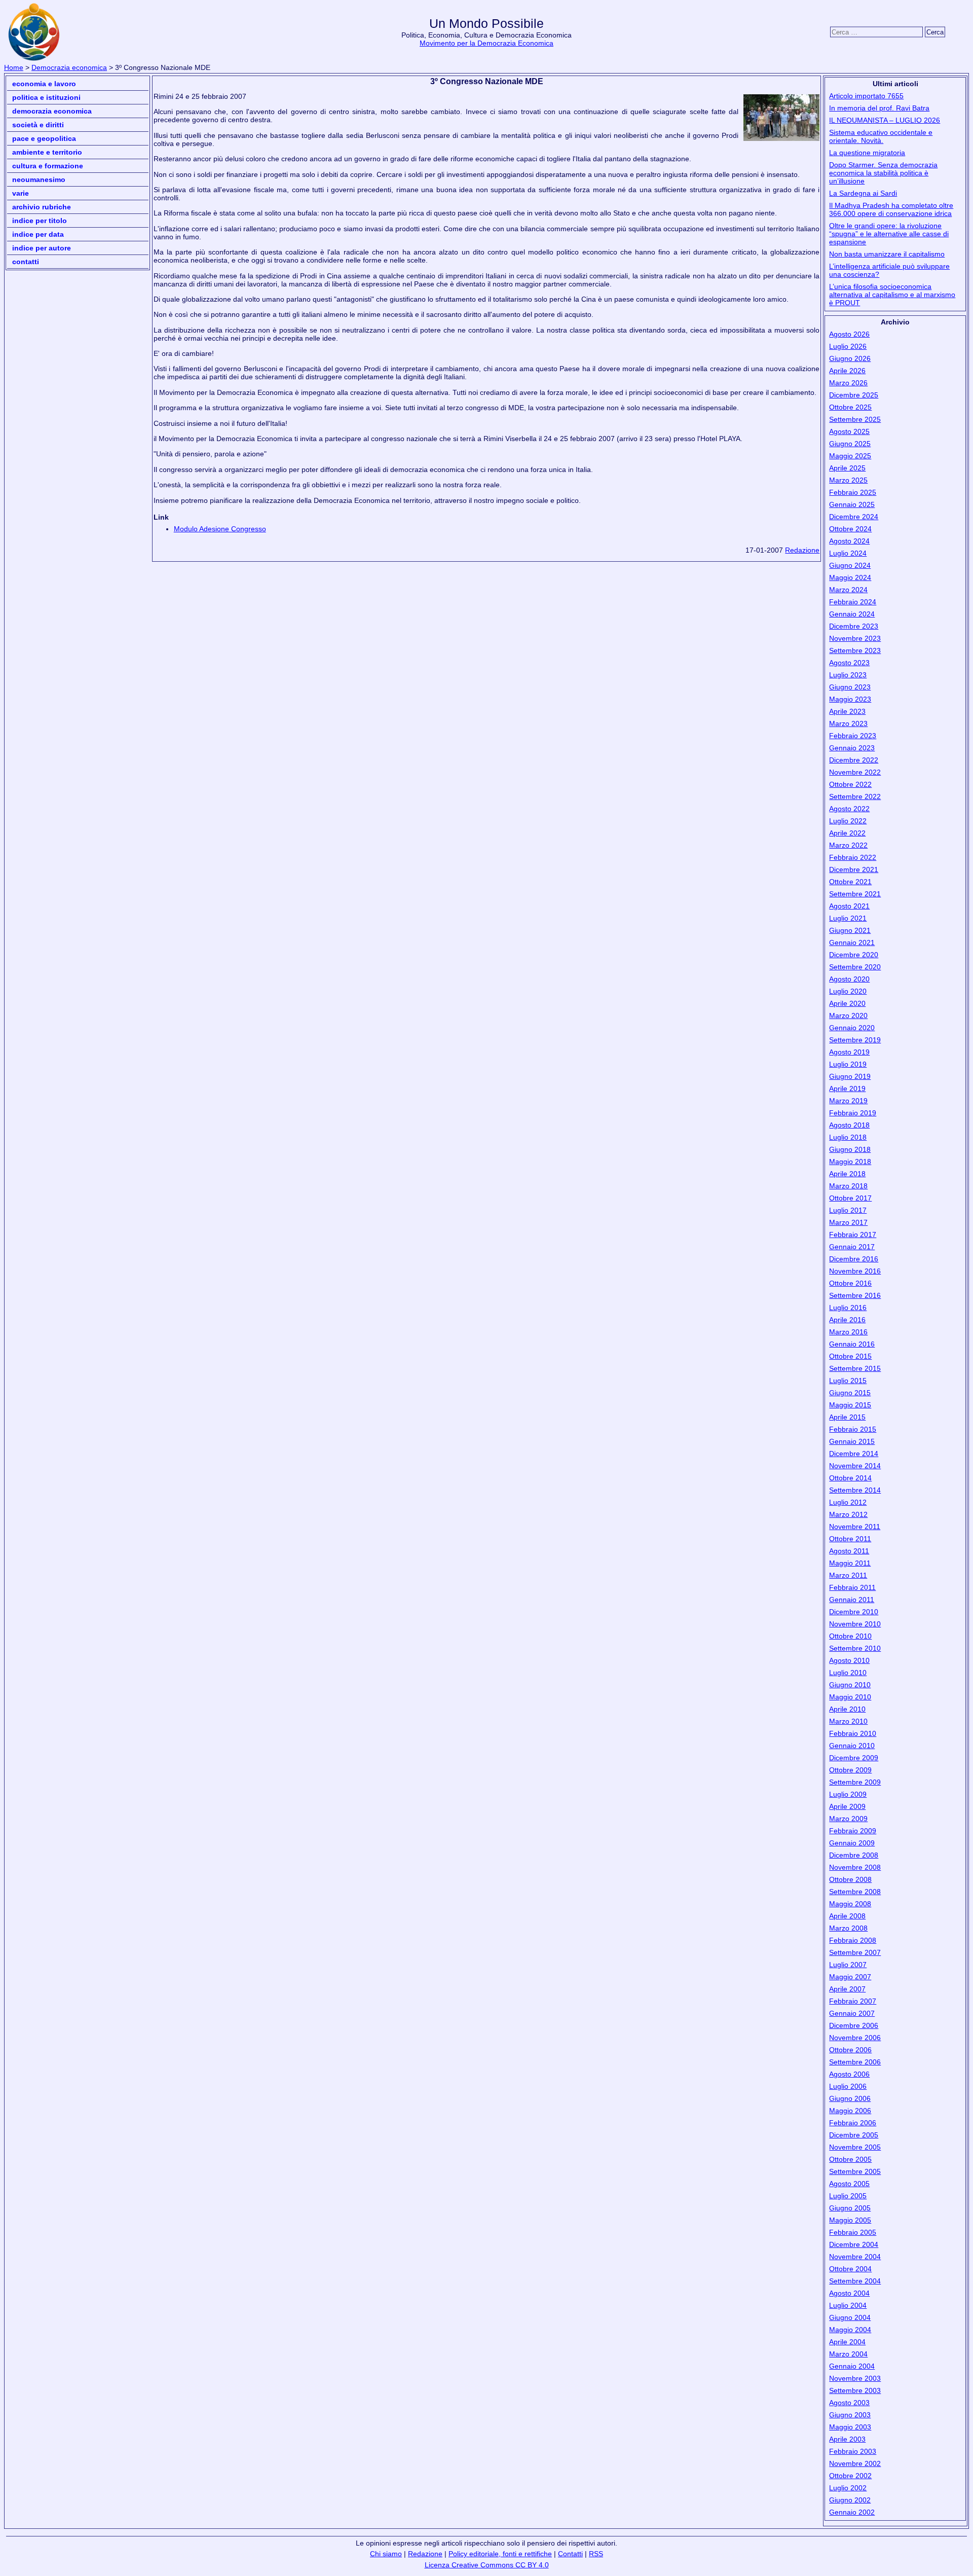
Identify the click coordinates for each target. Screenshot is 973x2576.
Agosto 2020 (849, 979)
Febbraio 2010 (853, 1733)
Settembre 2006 (855, 2062)
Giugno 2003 (850, 2415)
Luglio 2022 (848, 821)
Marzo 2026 (848, 383)
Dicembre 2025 (854, 395)
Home (14, 67)
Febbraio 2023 (853, 736)
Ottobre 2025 (850, 407)
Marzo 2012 (848, 1514)
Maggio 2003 (850, 2427)
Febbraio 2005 (853, 2232)
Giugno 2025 (850, 444)
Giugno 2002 (850, 2500)
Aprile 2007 (847, 1989)
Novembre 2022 (855, 772)
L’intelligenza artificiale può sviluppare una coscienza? (889, 270)
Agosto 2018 (849, 1125)
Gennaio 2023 (852, 748)
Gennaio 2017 (852, 1247)
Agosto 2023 (849, 663)
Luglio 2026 (848, 346)
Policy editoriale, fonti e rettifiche (500, 2554)
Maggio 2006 (850, 2111)
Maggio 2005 (850, 2220)
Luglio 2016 (848, 1308)
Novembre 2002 (855, 2463)
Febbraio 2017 (853, 1235)
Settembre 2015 (855, 1368)
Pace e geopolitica (44, 138)
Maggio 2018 (850, 1162)
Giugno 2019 (850, 1076)
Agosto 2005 (849, 2184)
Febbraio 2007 (853, 2001)
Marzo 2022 (848, 845)
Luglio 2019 (848, 1064)
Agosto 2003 (849, 2403)
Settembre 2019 (855, 1040)
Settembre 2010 (855, 1648)
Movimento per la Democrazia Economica (486, 43)
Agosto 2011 (849, 1551)
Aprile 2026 (847, 371)
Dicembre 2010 (854, 1612)
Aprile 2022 (847, 833)
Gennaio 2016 (852, 1344)
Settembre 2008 (855, 1892)
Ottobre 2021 (850, 882)
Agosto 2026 (849, 334)
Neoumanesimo (39, 179)
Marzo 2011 (848, 1575)
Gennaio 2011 (852, 1600)
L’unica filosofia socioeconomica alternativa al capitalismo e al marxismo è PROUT (892, 295)
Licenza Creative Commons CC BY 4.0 (487, 2565)
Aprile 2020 (847, 1003)
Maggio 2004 (850, 2330)
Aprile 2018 (847, 1174)
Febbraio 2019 (853, 1113)
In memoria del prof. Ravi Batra (879, 108)
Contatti (26, 262)
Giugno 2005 (850, 2208)
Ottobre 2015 (850, 1356)
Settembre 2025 (855, 419)
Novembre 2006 (855, 2038)
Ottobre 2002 (850, 2476)
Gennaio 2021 (852, 942)
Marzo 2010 (848, 1721)
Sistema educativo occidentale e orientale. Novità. (881, 136)
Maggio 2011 (850, 1563)
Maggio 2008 (850, 1904)
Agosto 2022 (849, 809)
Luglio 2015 (848, 1381)
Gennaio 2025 (852, 504)
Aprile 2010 (847, 1709)
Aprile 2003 (847, 2439)
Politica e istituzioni (46, 97)
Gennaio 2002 (852, 2512)
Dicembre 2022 (854, 760)
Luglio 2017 (848, 1210)
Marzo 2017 (848, 1222)
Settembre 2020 (855, 967)
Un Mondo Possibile (486, 24)
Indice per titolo (40, 221)
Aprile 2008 (847, 1916)
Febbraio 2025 (853, 492)
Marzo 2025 (848, 480)
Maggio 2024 (850, 577)
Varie (21, 193)
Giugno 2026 (850, 358)
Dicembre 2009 (854, 1758)
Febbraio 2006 (853, 2123)
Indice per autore (42, 248)
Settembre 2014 (855, 1490)
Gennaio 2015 (852, 1441)
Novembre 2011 (855, 1527)
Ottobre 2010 (850, 1636)
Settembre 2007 (855, 1952)
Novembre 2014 (855, 1466)
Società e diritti (38, 125)
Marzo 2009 (848, 1819)
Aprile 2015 (847, 1417)
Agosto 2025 (849, 431)
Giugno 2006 (850, 2098)
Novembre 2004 (855, 2257)
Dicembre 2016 (854, 1259)
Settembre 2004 (855, 2281)
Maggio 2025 (850, 456)
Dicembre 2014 (854, 1454)
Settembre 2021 (855, 894)
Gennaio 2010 (852, 1746)
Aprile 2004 (847, 2342)
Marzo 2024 (848, 590)
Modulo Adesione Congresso (220, 529)
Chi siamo (386, 2554)
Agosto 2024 (849, 541)
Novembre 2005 (855, 2147)
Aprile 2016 (847, 1320)
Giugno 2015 (850, 1393)
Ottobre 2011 (850, 1539)
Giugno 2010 (850, 1685)
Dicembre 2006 (854, 2025)
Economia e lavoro (44, 84)
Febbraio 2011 (852, 1587)
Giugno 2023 (850, 687)
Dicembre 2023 (854, 626)
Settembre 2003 (855, 2390)
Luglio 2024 (848, 553)
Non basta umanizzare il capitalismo (887, 254)
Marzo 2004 (848, 2354)
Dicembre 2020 (854, 955)
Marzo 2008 (848, 1928)
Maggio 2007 (850, 1977)
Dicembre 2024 (854, 517)
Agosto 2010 (849, 1660)
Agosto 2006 (849, 2074)
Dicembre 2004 (854, 2244)
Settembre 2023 (855, 650)
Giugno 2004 (850, 2317)
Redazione (802, 550)
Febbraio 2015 (853, 1429)
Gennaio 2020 (852, 1028)
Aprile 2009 (847, 1806)
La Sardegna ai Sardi (863, 193)
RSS (596, 2554)
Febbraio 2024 (853, 602)
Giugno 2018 (850, 1149)
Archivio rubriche (42, 207)
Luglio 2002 (848, 2488)
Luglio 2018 (848, 1137)
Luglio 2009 (848, 1794)
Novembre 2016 (855, 1271)
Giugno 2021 (850, 930)
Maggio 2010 (850, 1697)
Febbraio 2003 (853, 2451)
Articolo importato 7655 (866, 96)
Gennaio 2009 (852, 1843)
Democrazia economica (69, 67)
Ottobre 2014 (850, 1478)
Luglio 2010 (848, 1673)
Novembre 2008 (855, 1867)
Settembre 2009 (855, 1782)
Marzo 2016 (848, 1332)
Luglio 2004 (848, 2305)
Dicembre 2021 (854, 869)
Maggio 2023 (850, 699)
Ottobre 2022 (850, 784)
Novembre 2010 (855, 1624)
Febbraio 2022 (853, 857)
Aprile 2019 (847, 1089)
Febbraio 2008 (853, 1940)
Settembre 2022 (855, 796)
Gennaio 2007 (852, 2013)
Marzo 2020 (848, 1015)
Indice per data (38, 234)
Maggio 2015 (850, 1405)
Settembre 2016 (855, 1295)
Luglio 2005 (848, 2196)
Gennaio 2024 (852, 614)
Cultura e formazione (48, 166)
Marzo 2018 (848, 1186)
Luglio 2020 (848, 991)
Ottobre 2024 (850, 529)
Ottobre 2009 (850, 1770)
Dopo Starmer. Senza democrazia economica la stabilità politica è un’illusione (883, 173)
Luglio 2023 (848, 675)
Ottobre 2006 (850, 2050)
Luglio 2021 (848, 918)
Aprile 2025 (847, 468)
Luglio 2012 (848, 1502)
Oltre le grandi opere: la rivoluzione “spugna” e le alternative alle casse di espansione (889, 234)
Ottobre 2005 (850, 2159)
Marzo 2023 (848, 723)
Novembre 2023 (855, 638)
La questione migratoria (867, 153)
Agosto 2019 (849, 1052)
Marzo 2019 (848, 1101)
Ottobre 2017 (850, 1198)
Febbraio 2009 (853, 1831)
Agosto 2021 (849, 906)
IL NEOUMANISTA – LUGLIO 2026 (885, 120)
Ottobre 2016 (850, 1283)
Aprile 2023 (847, 711)
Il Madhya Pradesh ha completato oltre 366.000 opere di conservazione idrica (891, 209)
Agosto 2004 (849, 2293)
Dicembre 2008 (854, 1855)
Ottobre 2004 (850, 2269)
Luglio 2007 (848, 1965)
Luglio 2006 (848, 2086)
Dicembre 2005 (854, 2135)
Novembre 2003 (855, 2378)
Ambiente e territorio (47, 152)
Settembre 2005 (855, 2171)
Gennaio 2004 (852, 2366)
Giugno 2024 (850, 565)
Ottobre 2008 (850, 1879)
